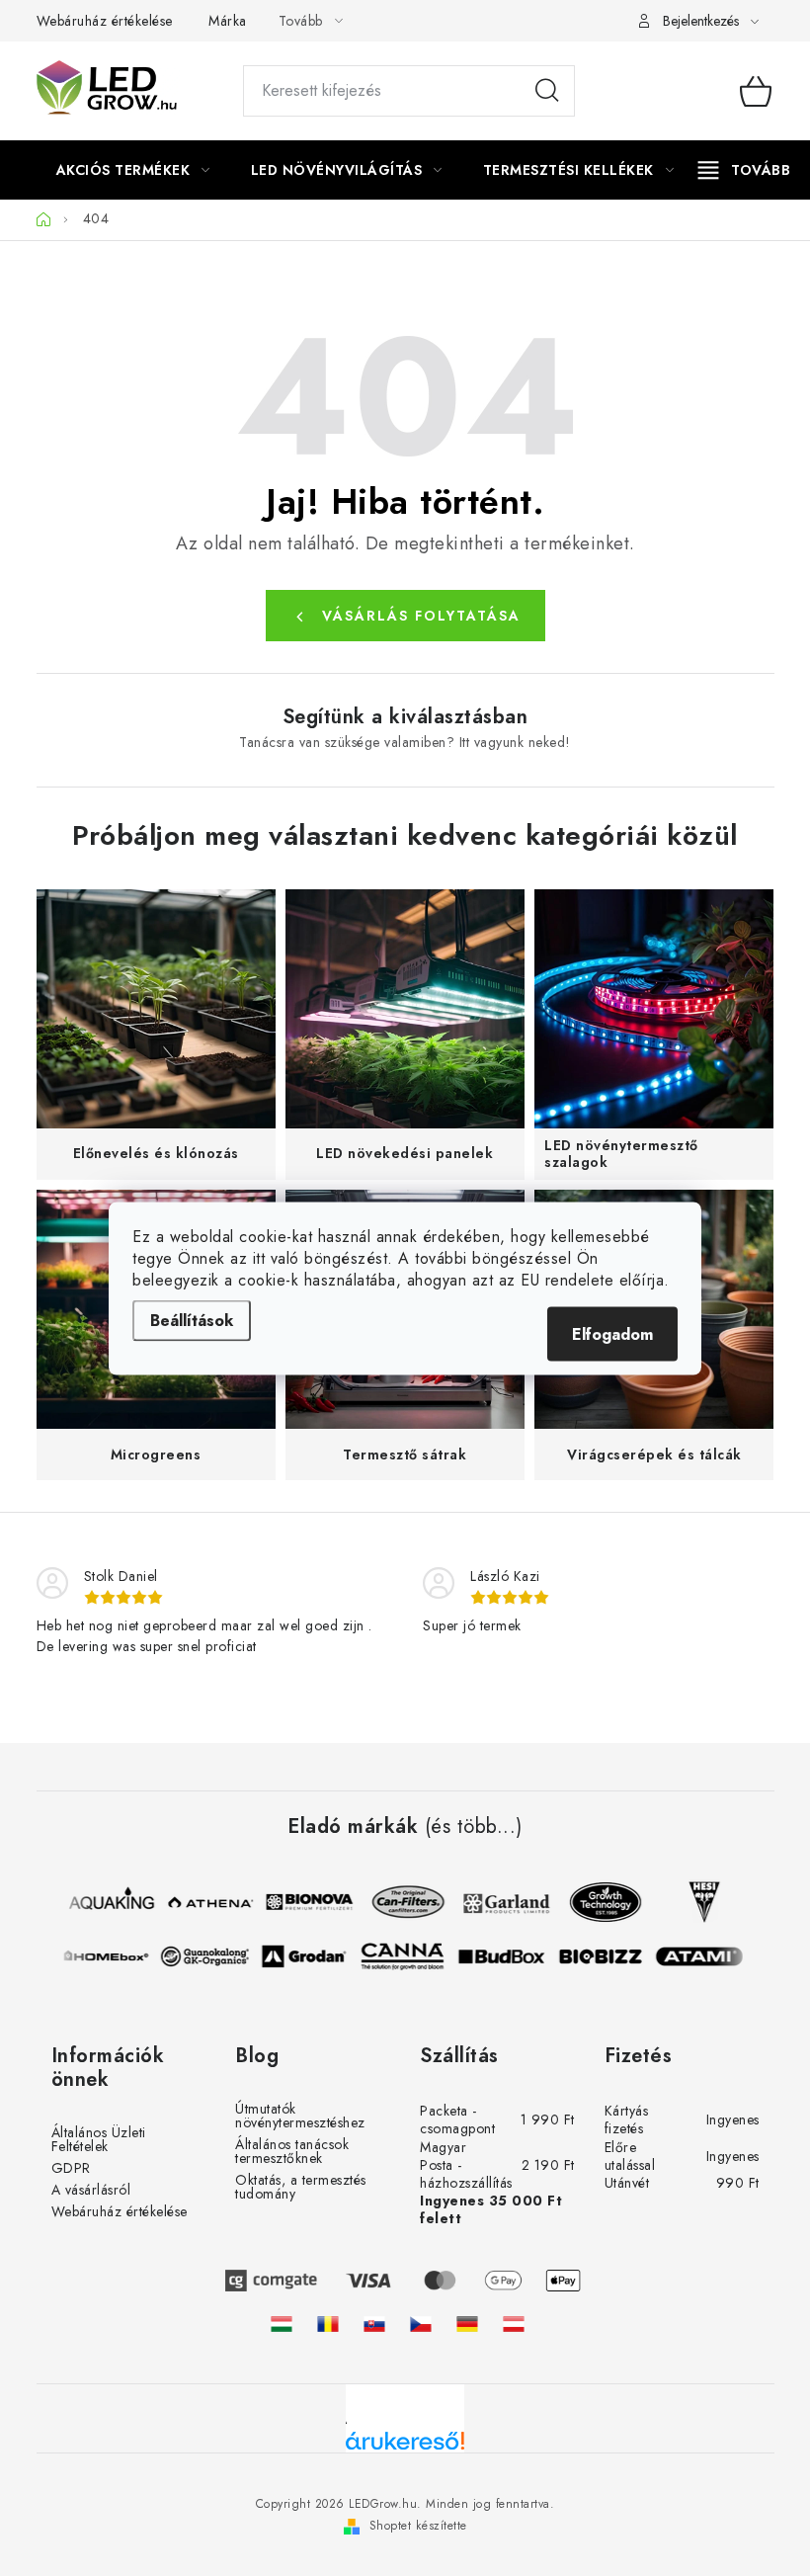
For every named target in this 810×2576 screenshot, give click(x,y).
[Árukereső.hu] (405, 2448)
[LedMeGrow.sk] (374, 2324)
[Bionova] (303, 1902)
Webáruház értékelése (105, 21)
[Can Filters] (402, 1902)
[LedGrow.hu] (282, 2324)
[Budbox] (507, 1956)
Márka (228, 21)
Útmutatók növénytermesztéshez (300, 2116)
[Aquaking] (106, 1902)
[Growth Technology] (600, 1902)
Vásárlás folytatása (421, 616)
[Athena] (204, 1902)
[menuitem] (133, 170)
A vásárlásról (91, 2190)
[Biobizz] (606, 1956)
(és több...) (474, 1827)
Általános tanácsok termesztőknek (292, 2151)
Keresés (547, 91)
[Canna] (408, 1956)
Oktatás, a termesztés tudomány (301, 2187)
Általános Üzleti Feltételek (99, 2139)
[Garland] (501, 1902)
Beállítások (192, 1320)
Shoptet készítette (418, 2526)
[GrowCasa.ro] (328, 2324)
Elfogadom (612, 1333)
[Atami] (704, 1956)
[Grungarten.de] (467, 2324)
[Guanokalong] (210, 1956)
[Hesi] (698, 1902)
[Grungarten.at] (514, 2324)
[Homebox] (112, 1956)
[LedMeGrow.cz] (421, 2324)
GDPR (71, 2168)
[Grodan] (309, 1956)
